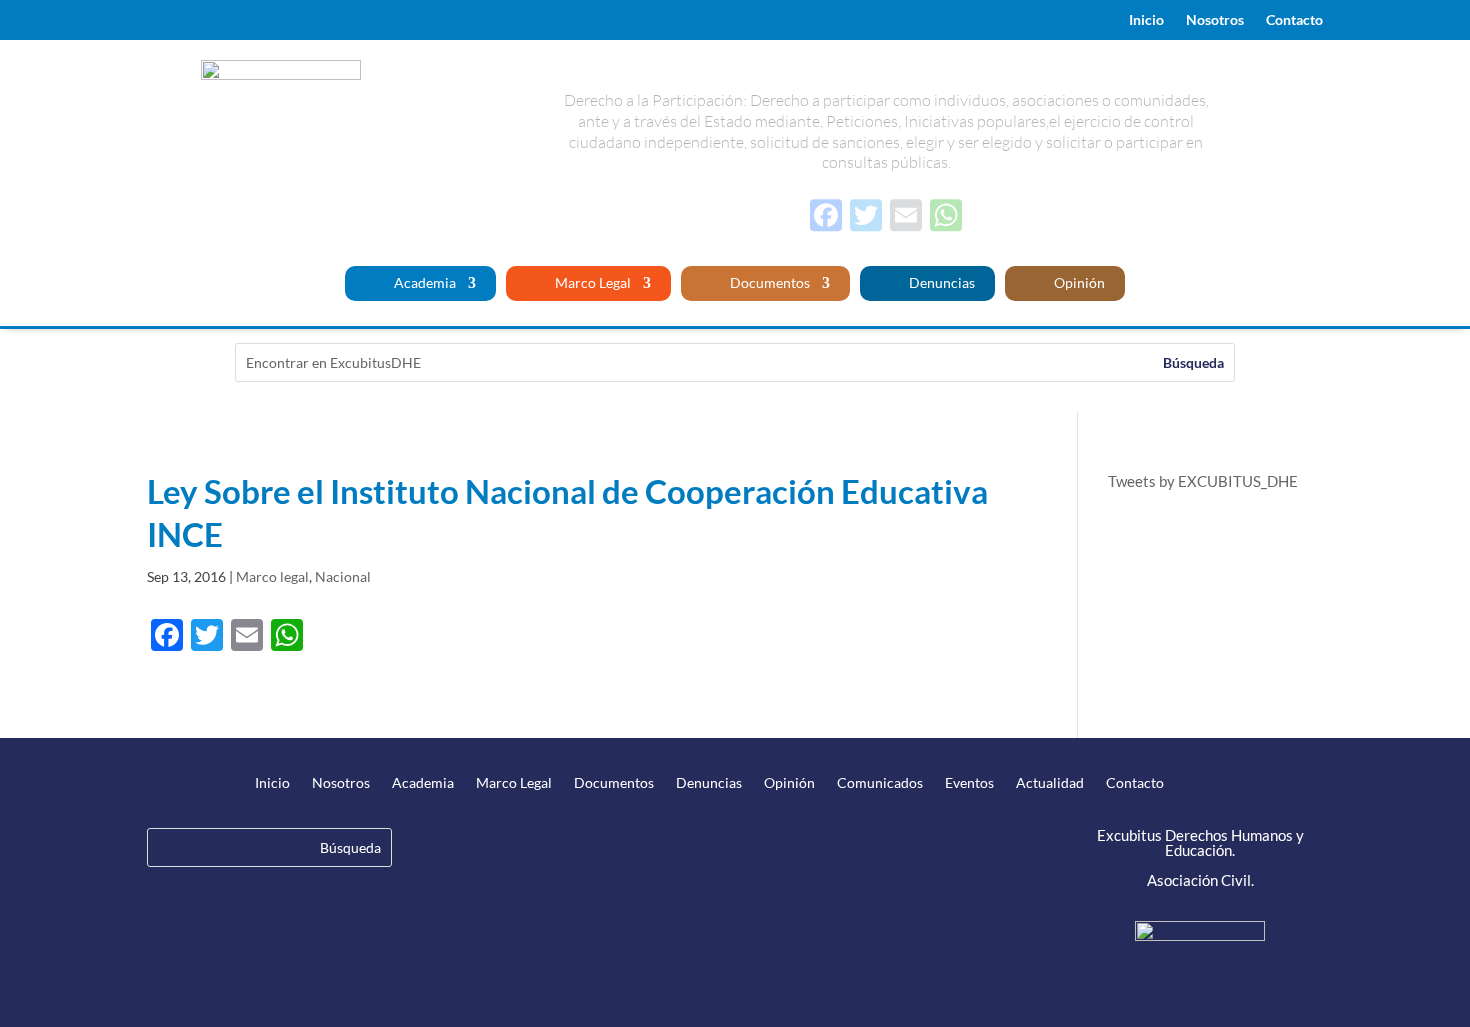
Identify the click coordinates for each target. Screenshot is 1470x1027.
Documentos (768, 283)
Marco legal (272, 576)
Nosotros (1215, 20)
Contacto (1294, 20)
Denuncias (940, 283)
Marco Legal (591, 283)
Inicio (1146, 20)
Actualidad (1050, 783)
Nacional (343, 576)
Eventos (969, 783)
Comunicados (880, 783)
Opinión (1078, 283)
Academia (423, 283)
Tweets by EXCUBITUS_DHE (1203, 481)
